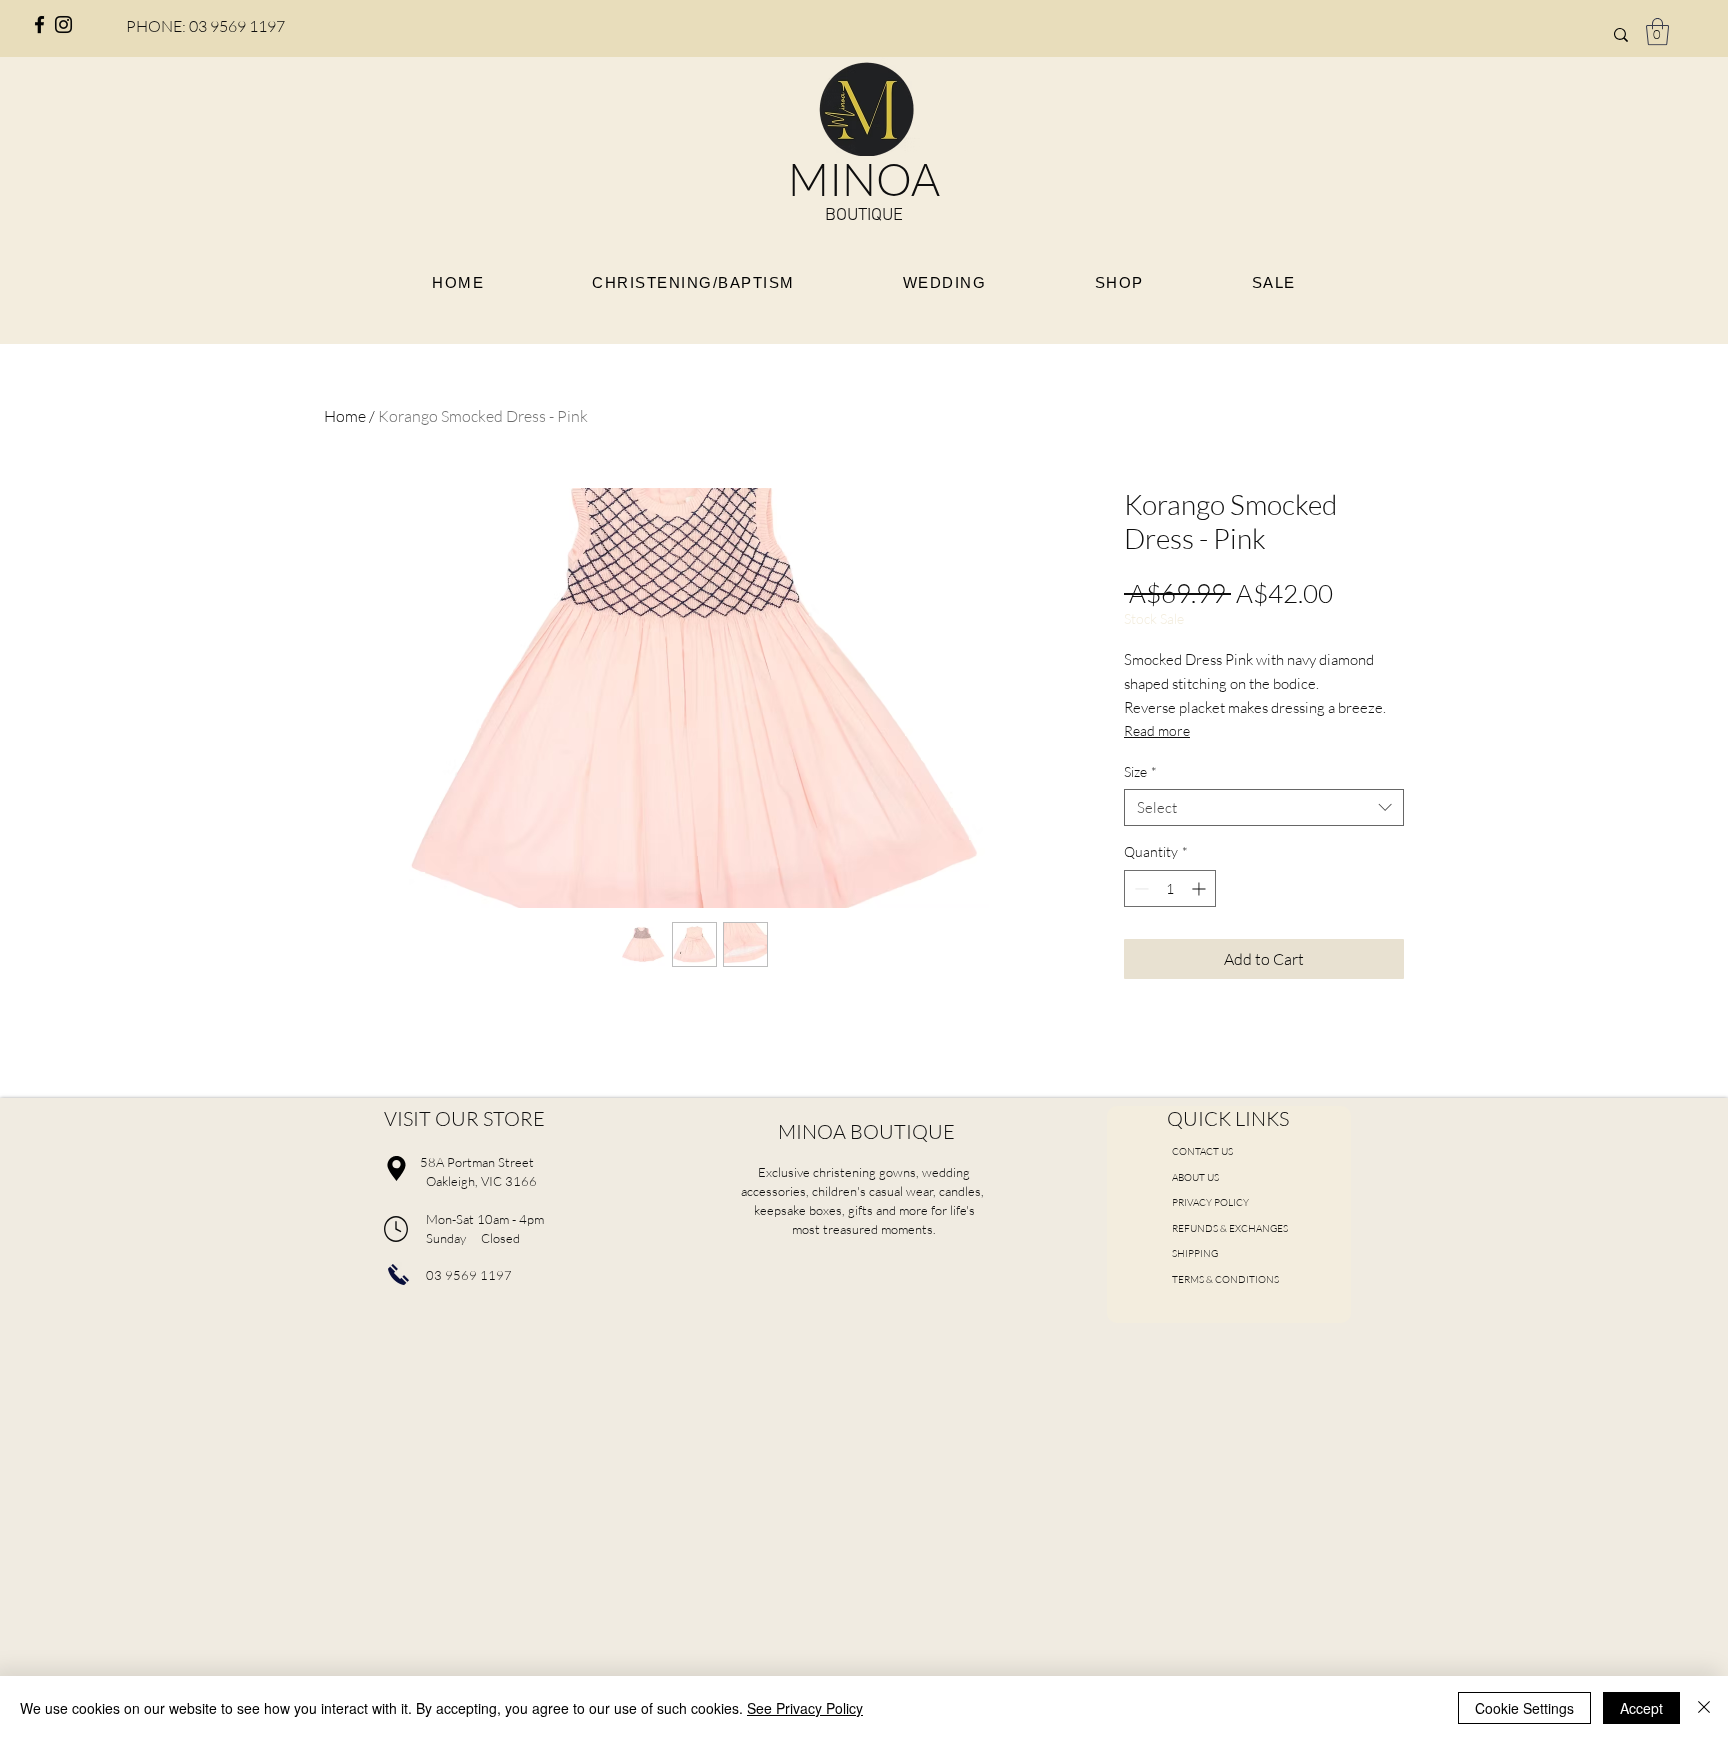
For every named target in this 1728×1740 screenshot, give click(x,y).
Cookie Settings (1524, 1708)
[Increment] (1200, 888)
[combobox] (1264, 808)
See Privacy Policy (805, 1708)
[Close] (1704, 1708)
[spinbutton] (1170, 888)
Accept (1641, 1708)
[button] (1657, 31)
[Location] (396, 1168)
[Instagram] (63, 24)
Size (1140, 771)
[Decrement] (1139, 888)
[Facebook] (39, 24)
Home (345, 416)
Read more (1157, 730)
